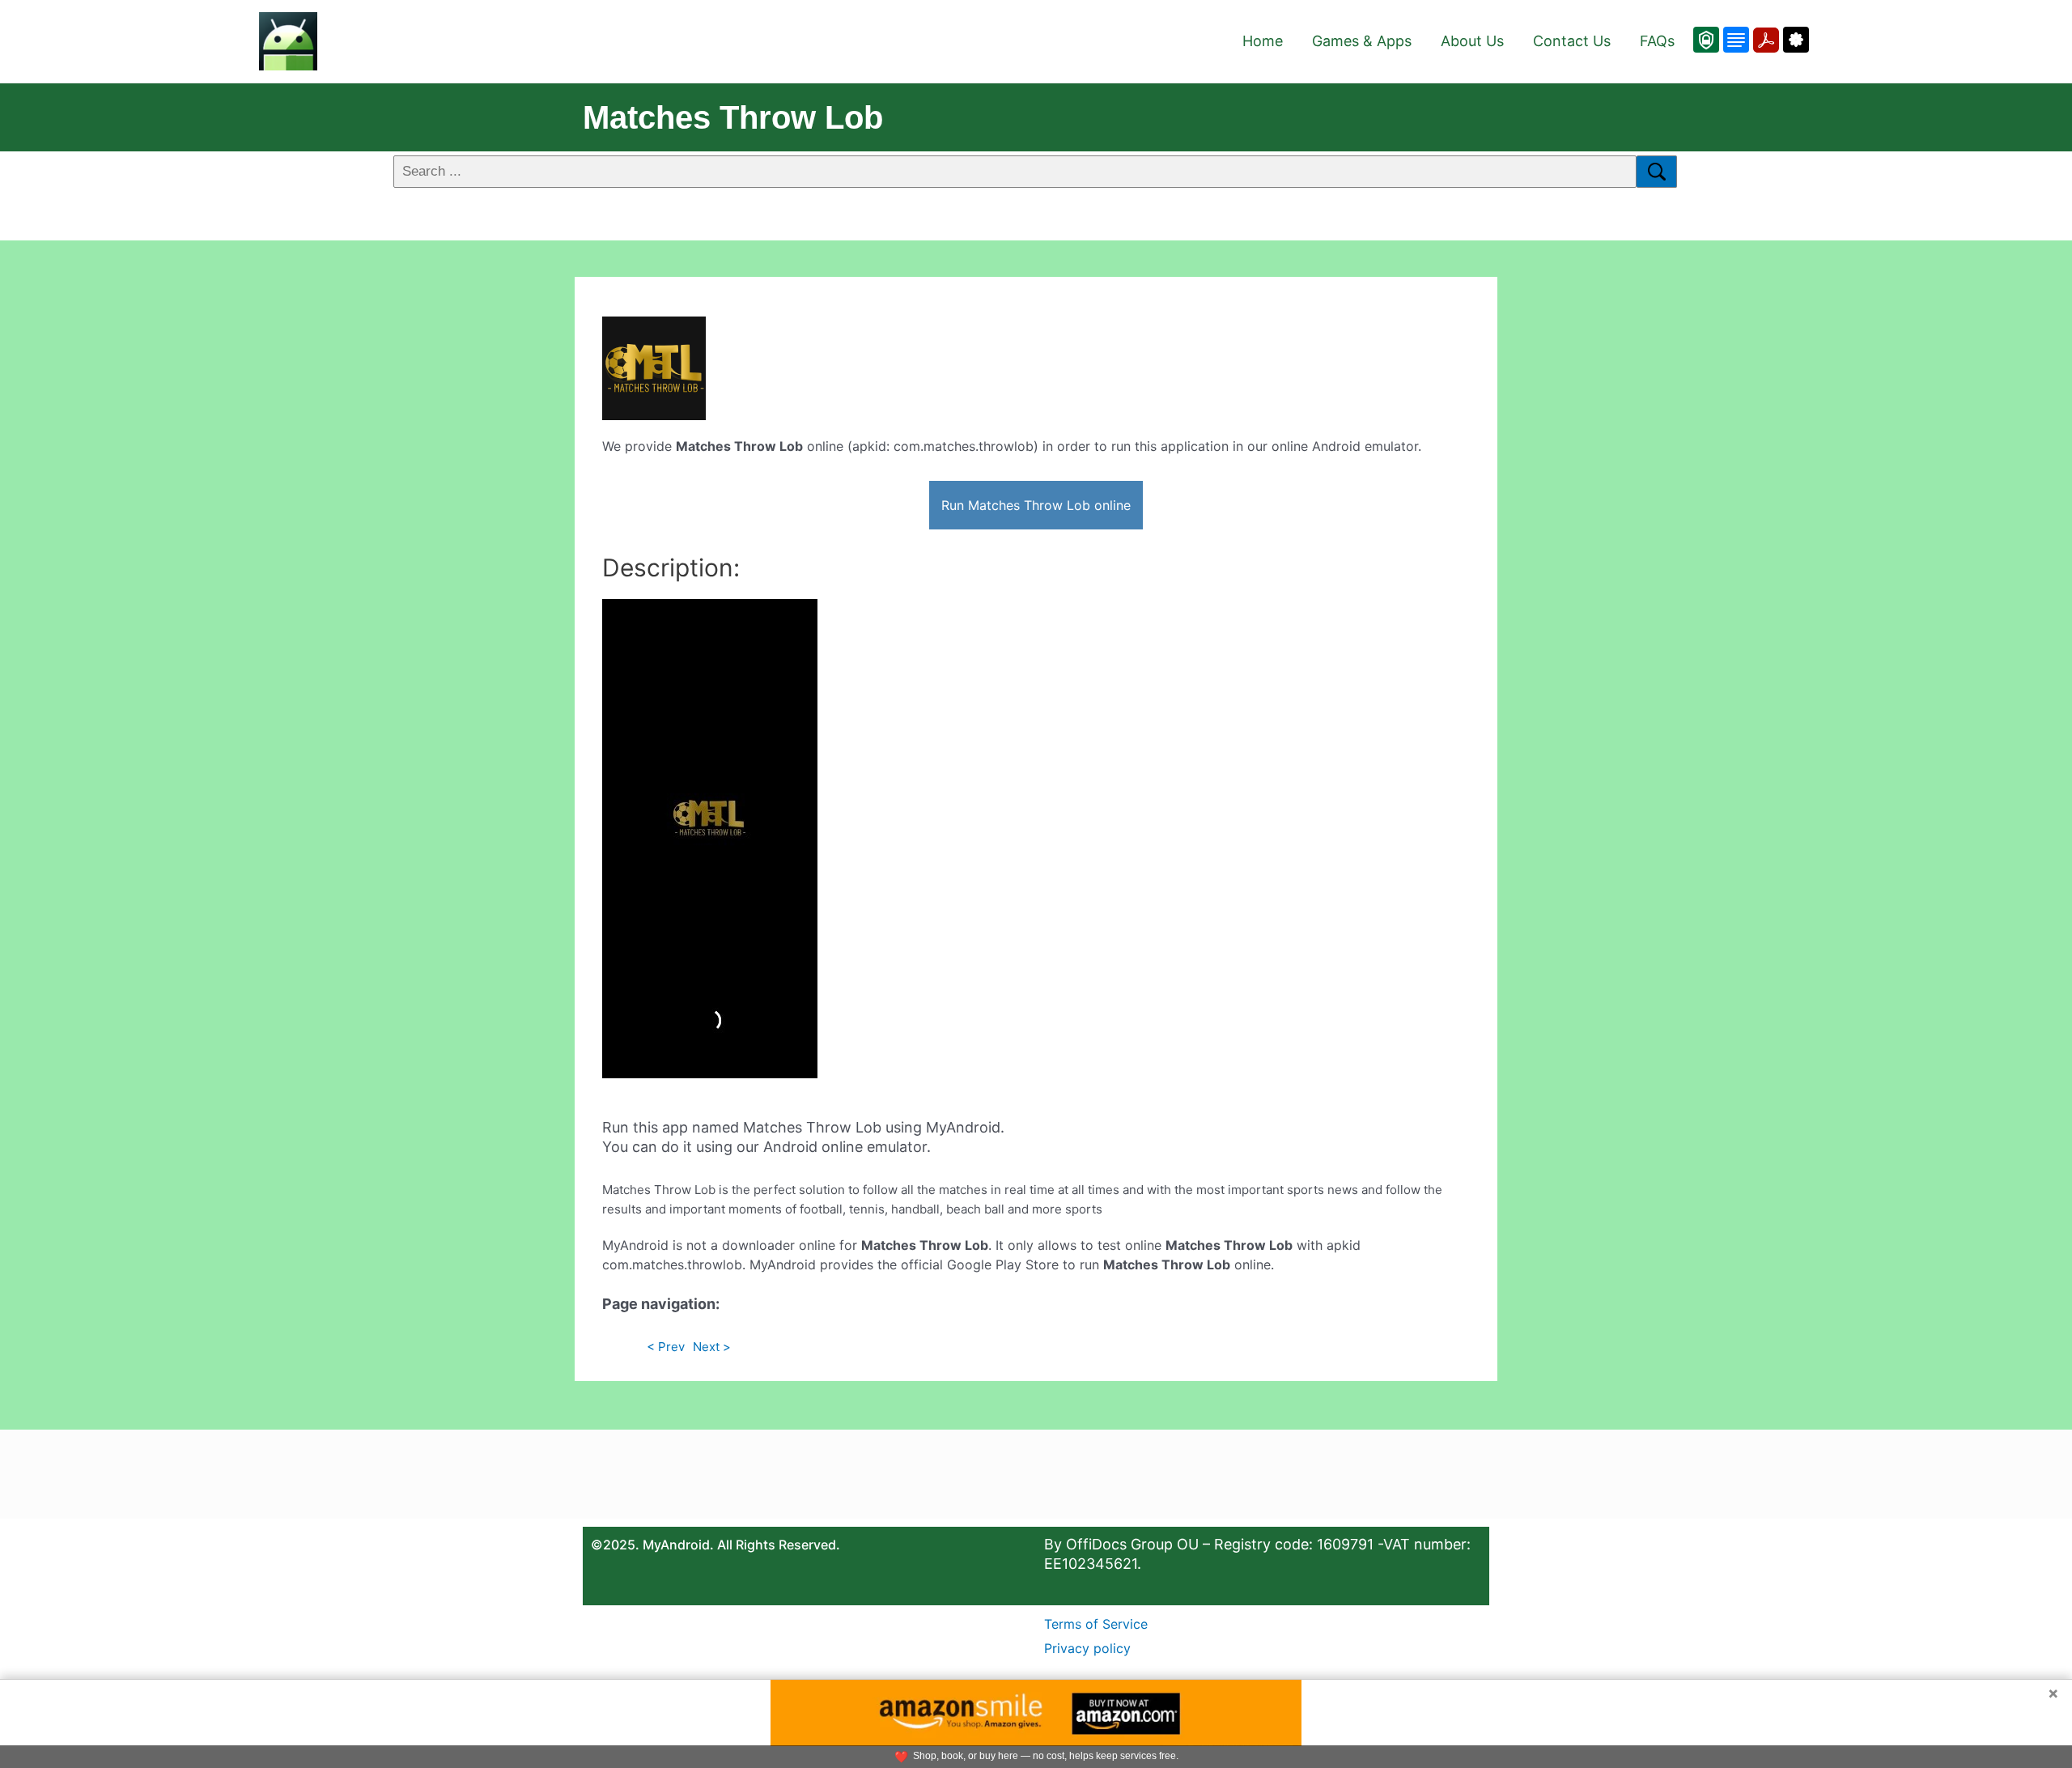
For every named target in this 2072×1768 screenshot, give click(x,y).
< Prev (666, 1347)
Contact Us (1572, 41)
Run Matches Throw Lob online (1036, 505)
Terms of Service (1096, 1624)
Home (1263, 41)
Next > (712, 1347)
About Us (1472, 41)
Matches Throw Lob (733, 117)
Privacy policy (1087, 1648)
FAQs (1657, 41)
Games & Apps (1362, 41)
